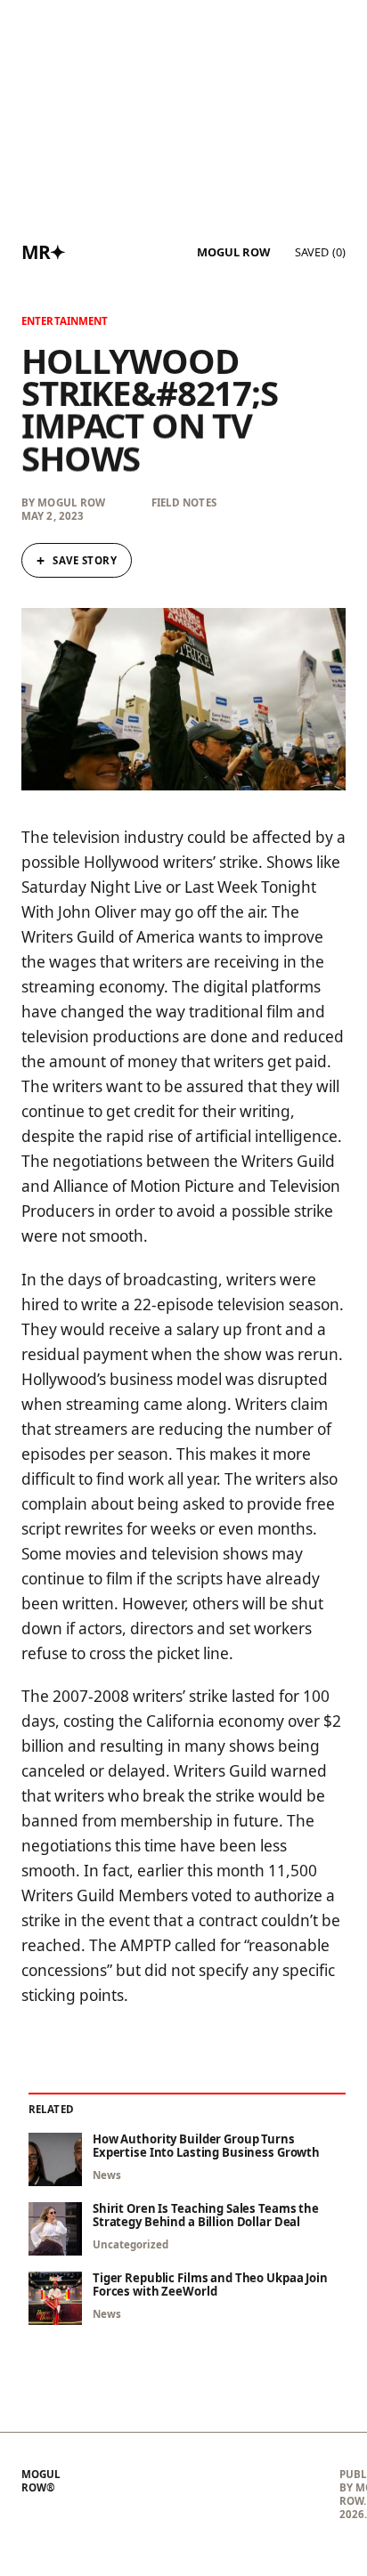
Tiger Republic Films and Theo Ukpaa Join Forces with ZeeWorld (210, 2285)
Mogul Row (233, 252)
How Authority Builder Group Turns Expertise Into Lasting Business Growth (206, 2146)
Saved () (320, 252)
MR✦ (44, 252)
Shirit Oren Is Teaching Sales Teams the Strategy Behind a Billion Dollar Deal (206, 2216)
